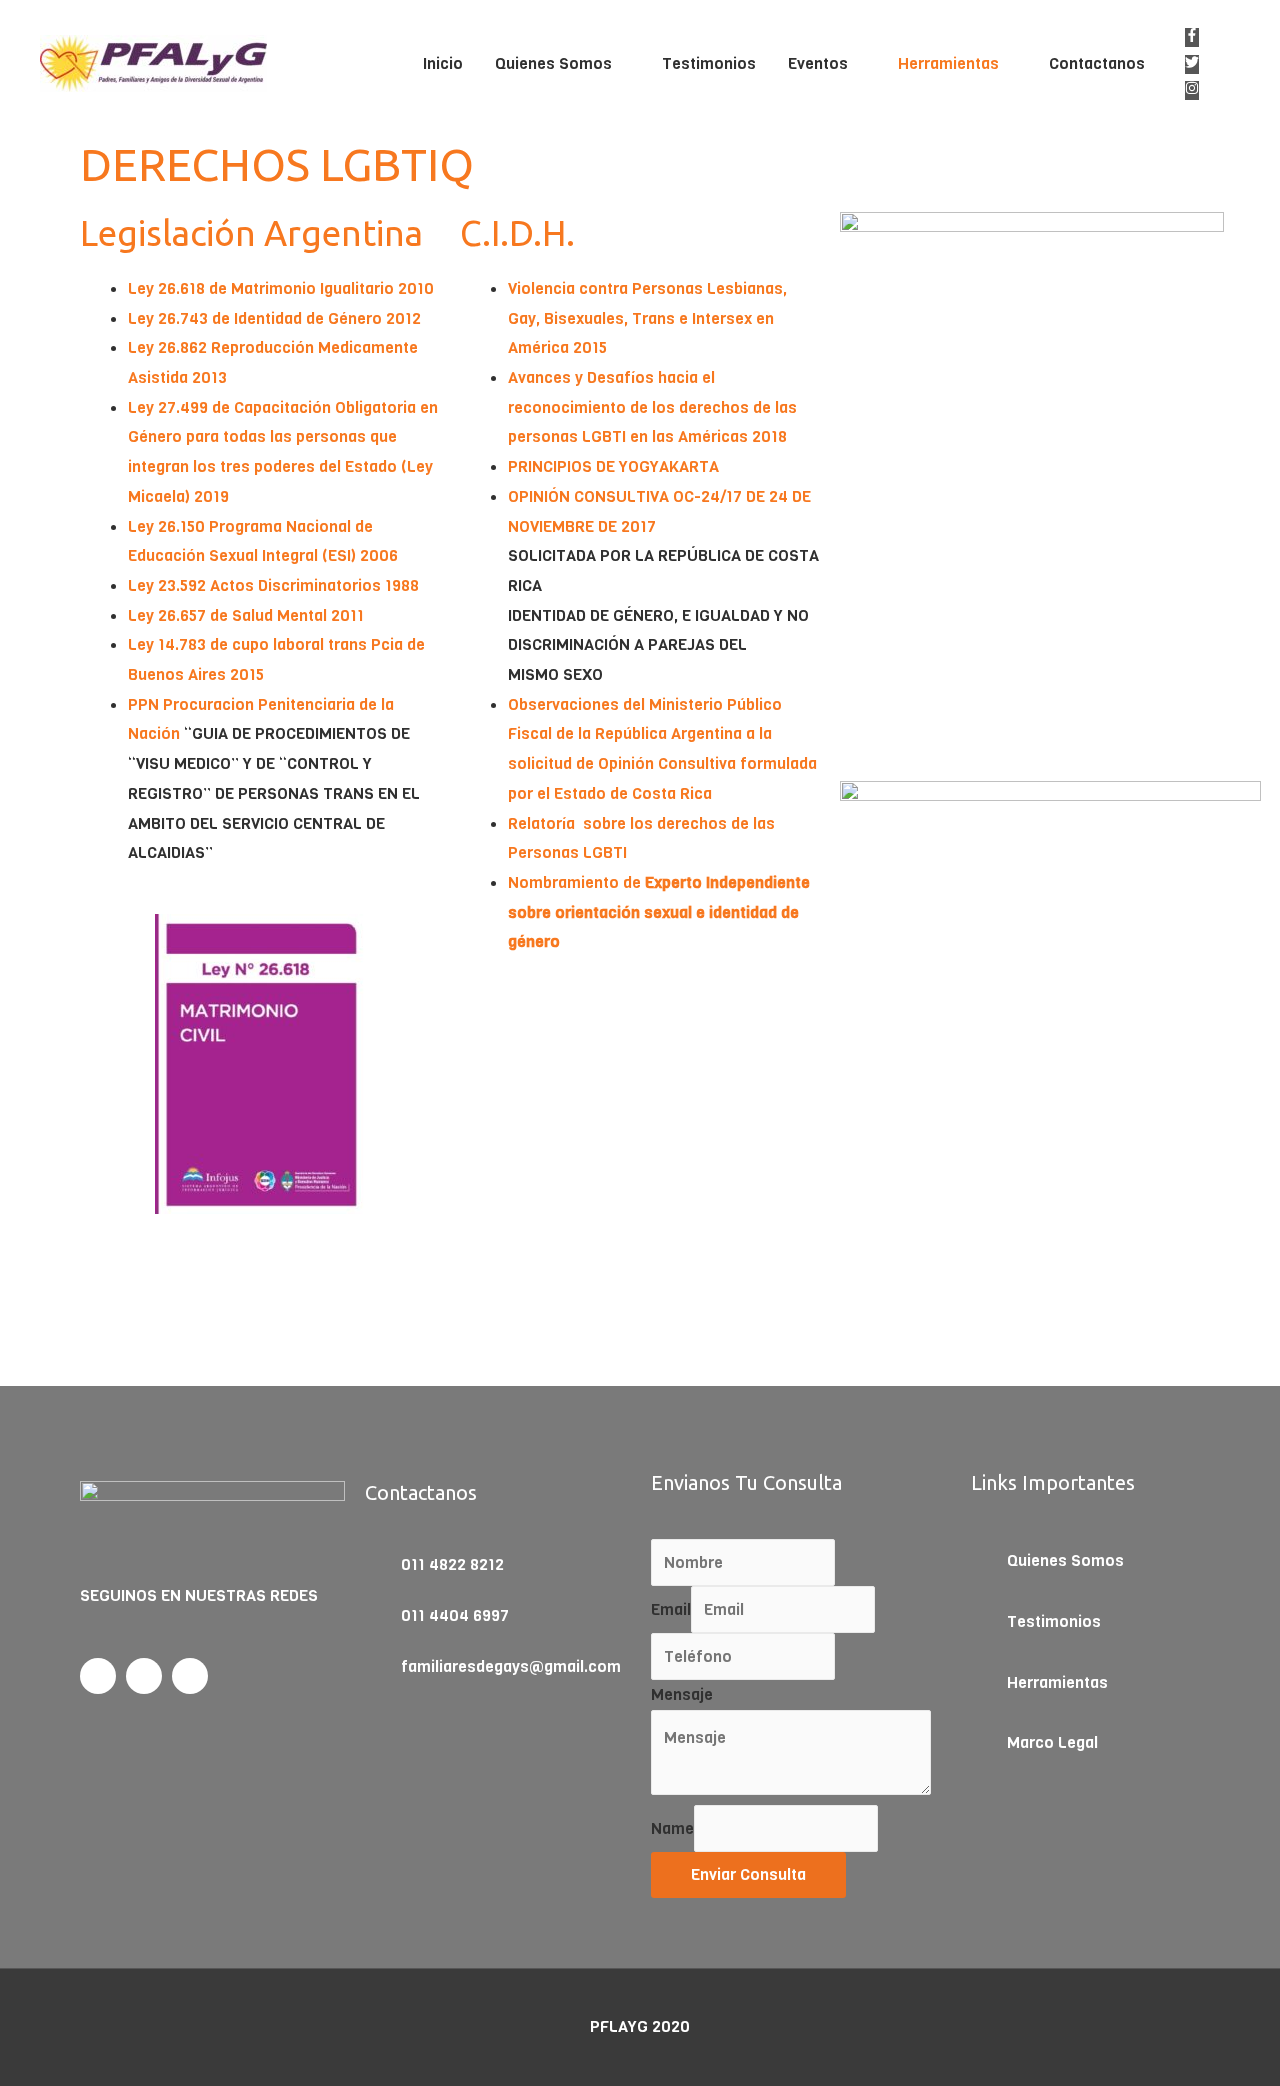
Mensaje (682, 1694)
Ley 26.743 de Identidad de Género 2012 (274, 318)
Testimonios (709, 63)
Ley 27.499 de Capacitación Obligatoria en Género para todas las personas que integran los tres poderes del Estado (283, 437)
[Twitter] (144, 1676)
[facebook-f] (1196, 37)
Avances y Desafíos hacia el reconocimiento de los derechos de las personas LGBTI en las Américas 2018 (652, 407)
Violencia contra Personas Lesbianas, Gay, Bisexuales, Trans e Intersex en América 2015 (647, 318)
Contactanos (1097, 63)
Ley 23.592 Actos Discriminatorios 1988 (273, 585)
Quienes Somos (553, 63)
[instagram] (1196, 90)
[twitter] (1196, 64)
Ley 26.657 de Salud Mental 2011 (246, 615)
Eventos (818, 63)
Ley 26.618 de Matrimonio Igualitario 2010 (281, 288)
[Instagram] (190, 1676)
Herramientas (948, 63)
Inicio (443, 63)
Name (672, 1828)
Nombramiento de (659, 912)
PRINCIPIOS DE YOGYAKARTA (613, 466)
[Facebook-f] (98, 1676)
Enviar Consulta (748, 1874)
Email (671, 1609)
